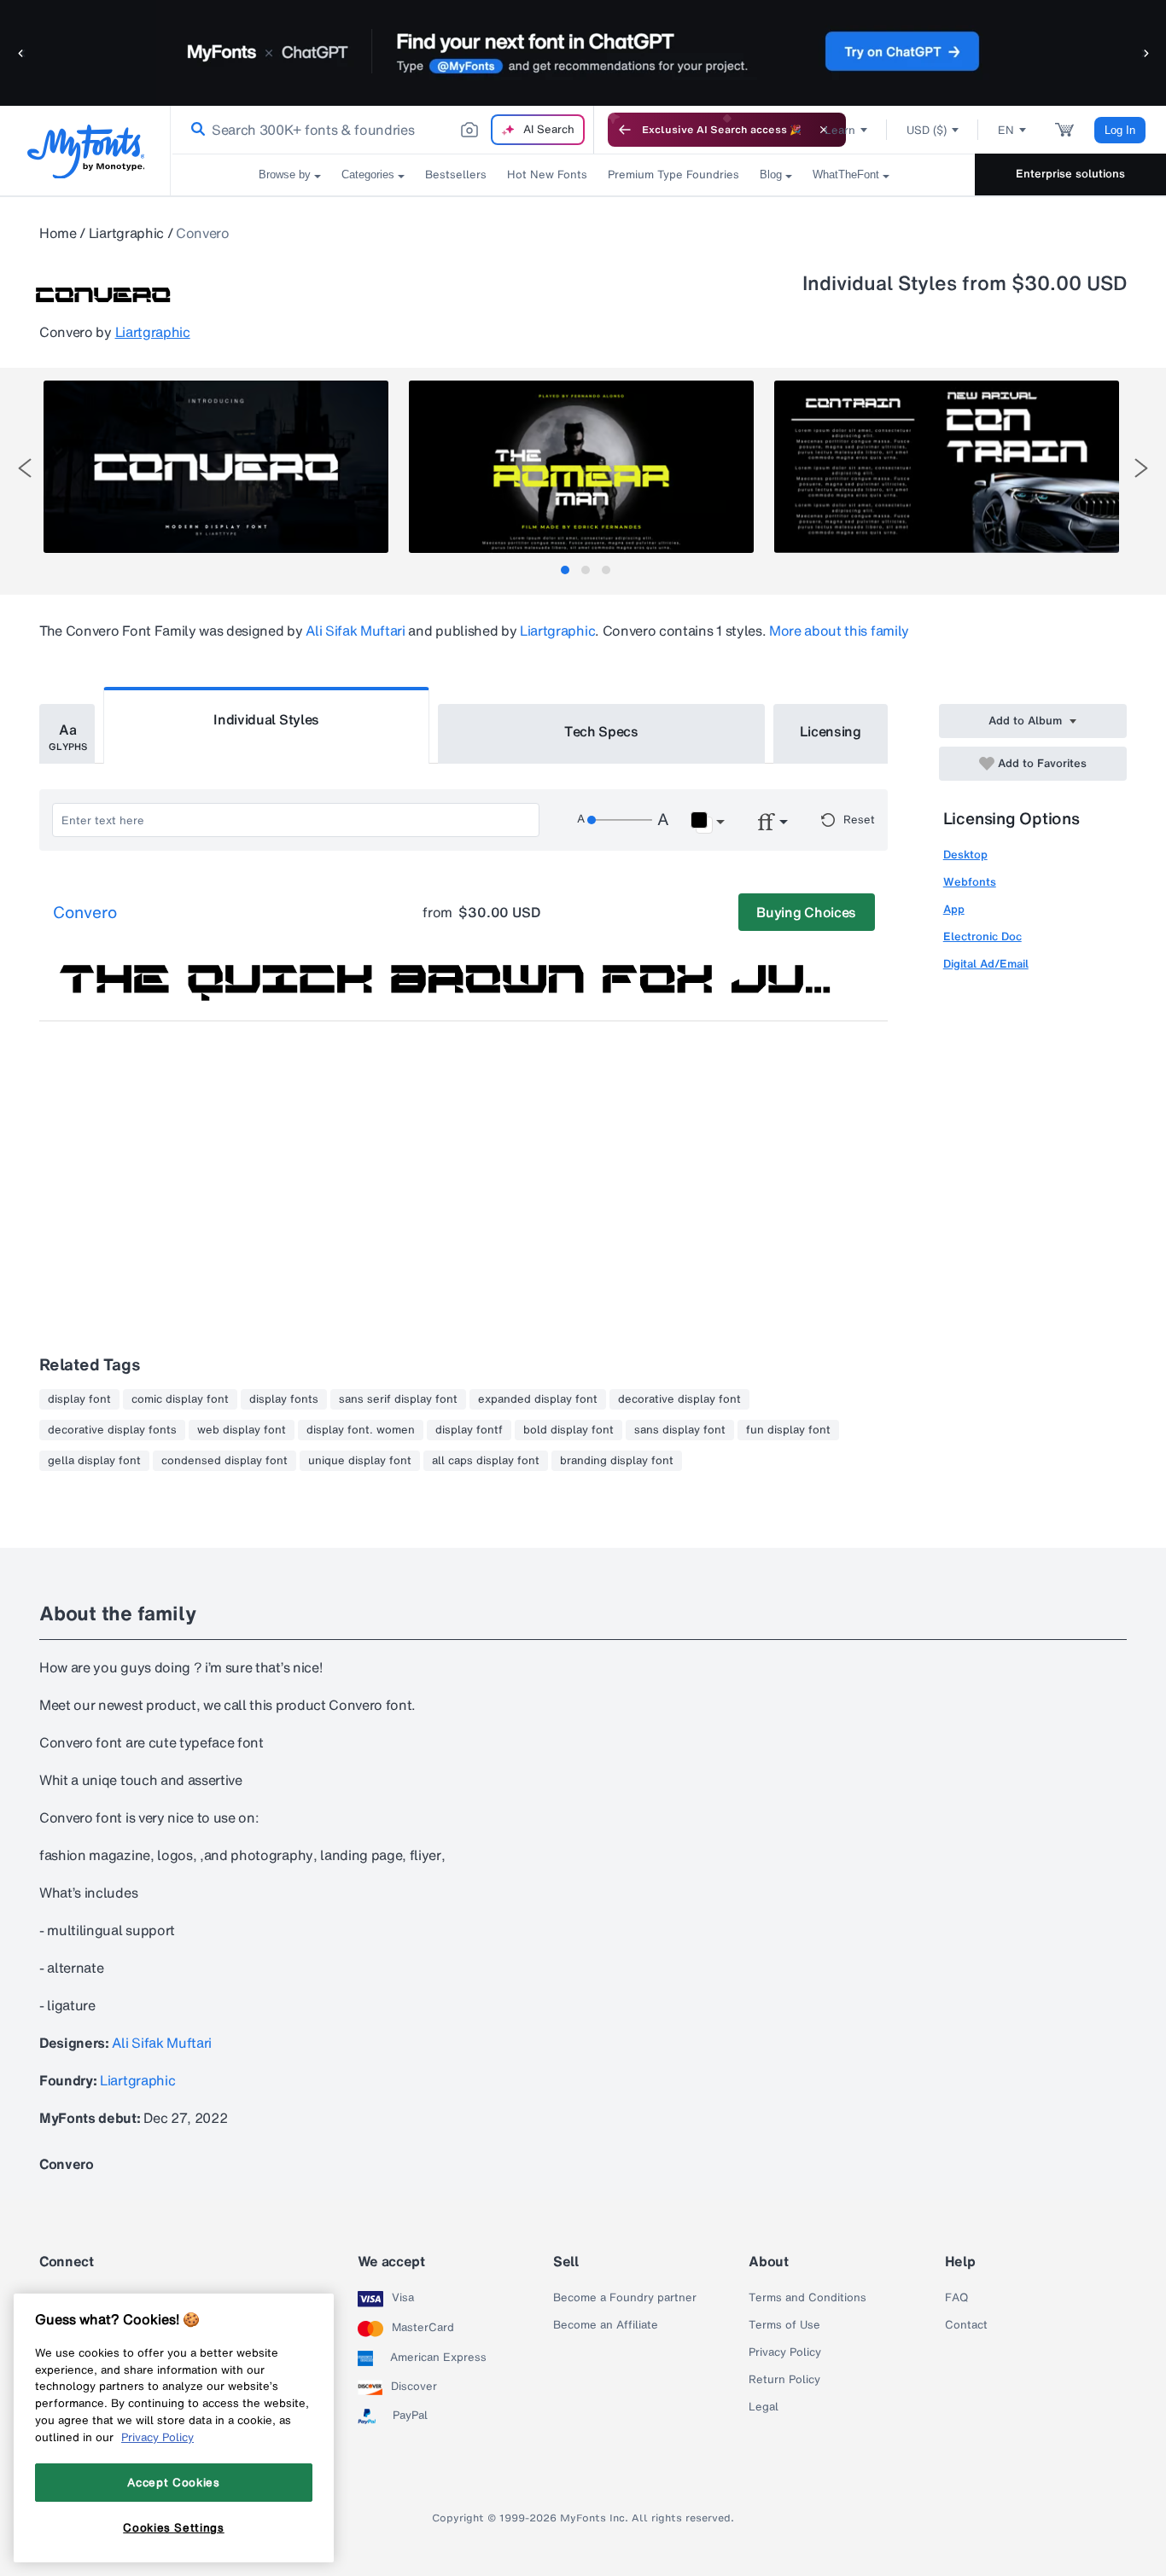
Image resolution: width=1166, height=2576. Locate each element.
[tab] (565, 570)
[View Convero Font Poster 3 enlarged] (947, 467)
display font (79, 1399)
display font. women (361, 1430)
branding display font (617, 1461)
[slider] (620, 820)
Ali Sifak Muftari (356, 631)
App (954, 909)
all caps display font (486, 1461)
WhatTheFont (846, 174)
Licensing (831, 731)
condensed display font (224, 1461)
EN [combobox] (1006, 130)
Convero (85, 913)
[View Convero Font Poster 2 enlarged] (581, 467)
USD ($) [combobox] (927, 130)
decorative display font (679, 1399)
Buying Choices (806, 912)
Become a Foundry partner (625, 2298)
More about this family (839, 631)
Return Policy (784, 2380)
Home (58, 233)
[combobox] (382, 130)
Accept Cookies (173, 2482)
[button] (21, 52)
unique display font (360, 1461)
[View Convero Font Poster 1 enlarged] (216, 467)
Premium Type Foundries (673, 174)
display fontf (469, 1430)
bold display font (568, 1430)
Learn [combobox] (840, 130)
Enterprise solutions (1070, 174)
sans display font (680, 1430)
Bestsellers (456, 174)
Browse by (285, 174)
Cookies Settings (174, 2527)
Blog (771, 174)
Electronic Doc (982, 936)
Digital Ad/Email (986, 964)
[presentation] (25, 468)
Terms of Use (784, 2325)
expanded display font (538, 1399)
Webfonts (970, 882)
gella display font (94, 1461)
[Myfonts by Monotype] (86, 151)
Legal (764, 2407)
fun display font (788, 1430)
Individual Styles (266, 719)
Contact (966, 2325)
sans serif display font (398, 1399)
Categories (368, 174)
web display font (242, 1430)
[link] (195, 130)
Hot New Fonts (547, 174)
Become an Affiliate (606, 2325)
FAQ (956, 2298)
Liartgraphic (126, 233)
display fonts (284, 1399)
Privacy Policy (785, 2352)
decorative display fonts (112, 1430)
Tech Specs (601, 731)
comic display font (180, 1399)
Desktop (965, 855)
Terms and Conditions (807, 2298)
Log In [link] (1120, 130)
